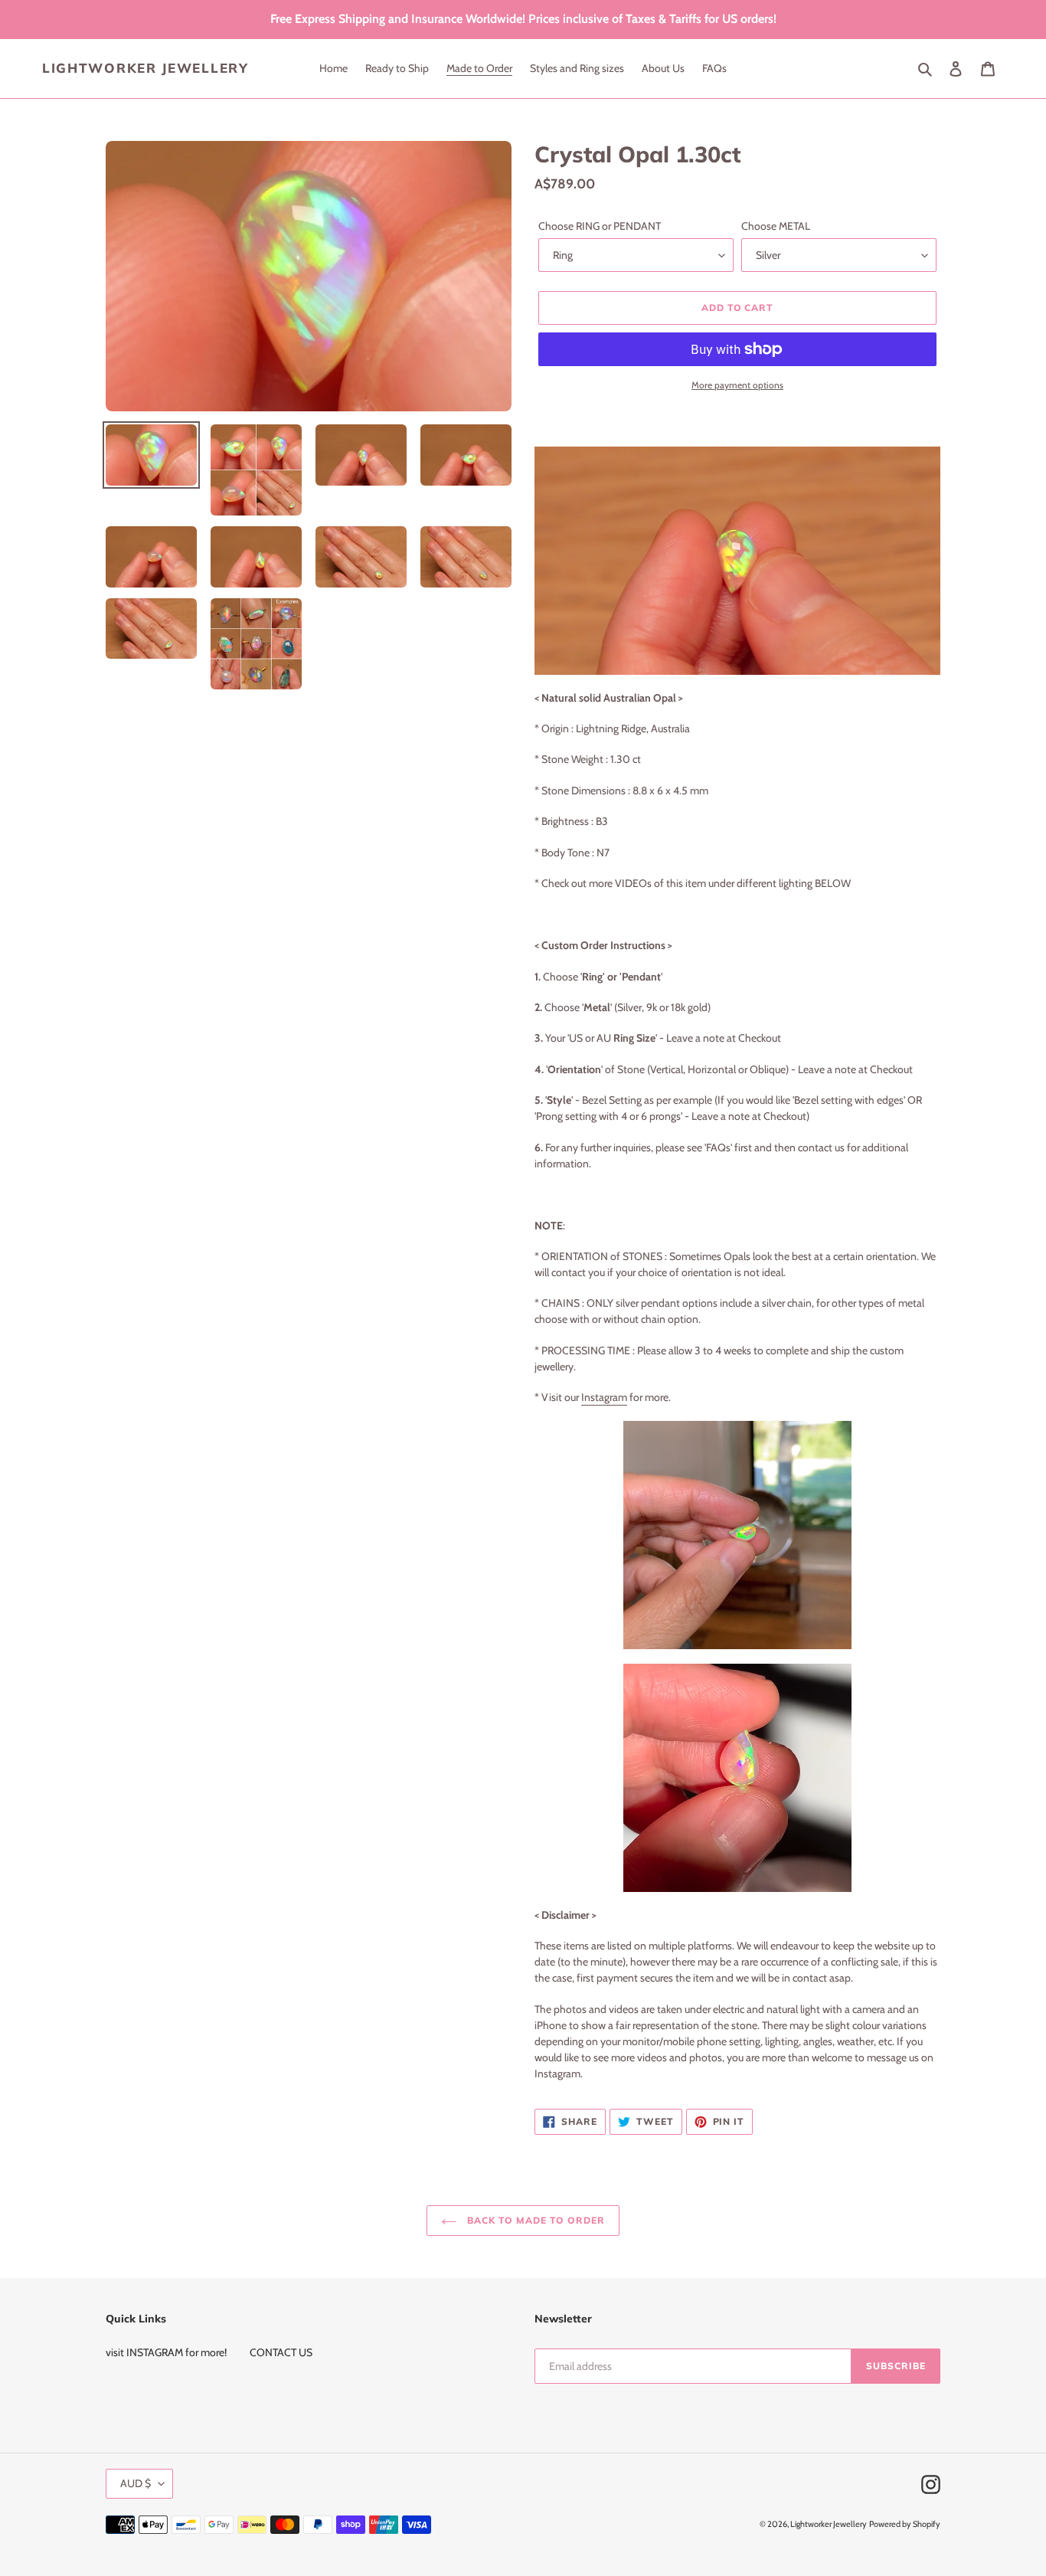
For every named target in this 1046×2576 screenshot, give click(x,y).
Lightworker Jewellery (145, 68)
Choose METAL (776, 226)
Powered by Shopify (905, 2524)
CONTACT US (281, 2352)
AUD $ (136, 2483)
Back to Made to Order (534, 2220)
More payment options (737, 385)
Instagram (604, 1397)
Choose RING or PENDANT (600, 226)
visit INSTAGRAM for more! (166, 2352)
